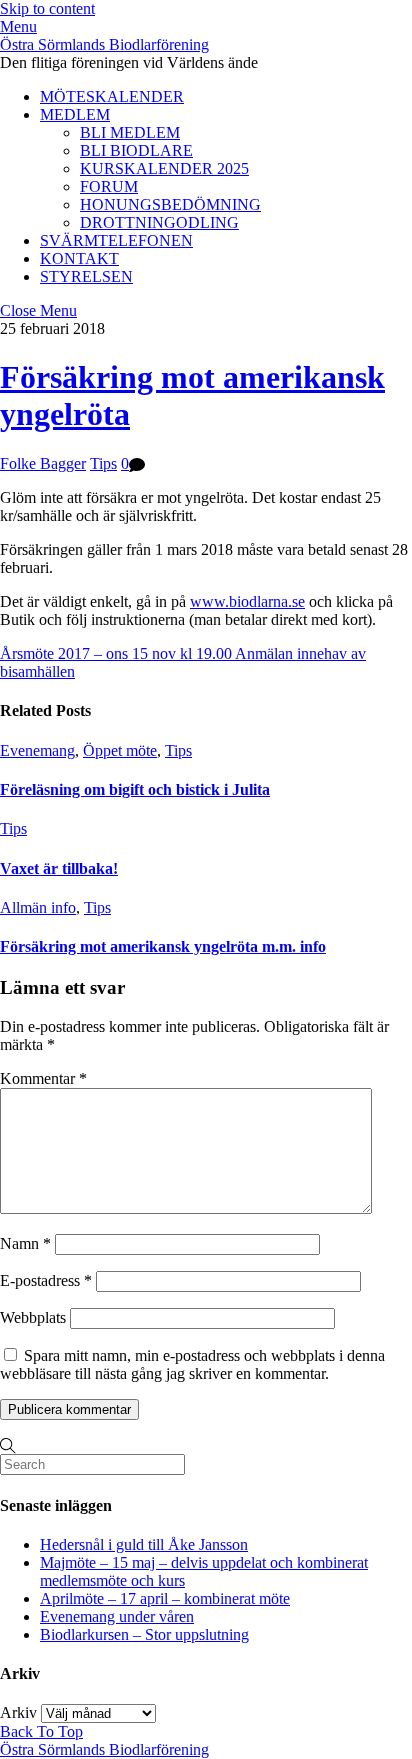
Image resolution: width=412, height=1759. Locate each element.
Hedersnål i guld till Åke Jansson (144, 1544)
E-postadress (46, 1280)
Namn (25, 1243)
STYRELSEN (86, 276)
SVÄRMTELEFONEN (116, 240)
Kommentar (43, 1078)
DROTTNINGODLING (159, 222)
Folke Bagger (43, 463)
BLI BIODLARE (136, 150)
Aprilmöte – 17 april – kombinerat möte (165, 1598)
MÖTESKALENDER (112, 96)
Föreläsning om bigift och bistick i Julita (135, 789)
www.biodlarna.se (247, 601)
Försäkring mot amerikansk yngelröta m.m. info (163, 946)
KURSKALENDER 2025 (164, 168)
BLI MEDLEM (130, 132)
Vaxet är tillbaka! (59, 868)
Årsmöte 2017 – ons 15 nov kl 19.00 (116, 653)
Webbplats (33, 1317)
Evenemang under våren (117, 1616)
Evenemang (37, 750)
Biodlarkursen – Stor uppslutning (144, 1634)
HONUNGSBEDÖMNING (170, 204)
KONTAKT (79, 258)
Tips (103, 463)
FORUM (109, 186)
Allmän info (38, 907)
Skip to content (47, 8)
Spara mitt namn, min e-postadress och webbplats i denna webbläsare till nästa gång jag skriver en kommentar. (192, 1364)
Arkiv (18, 1712)
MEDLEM (75, 114)
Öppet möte (120, 750)
